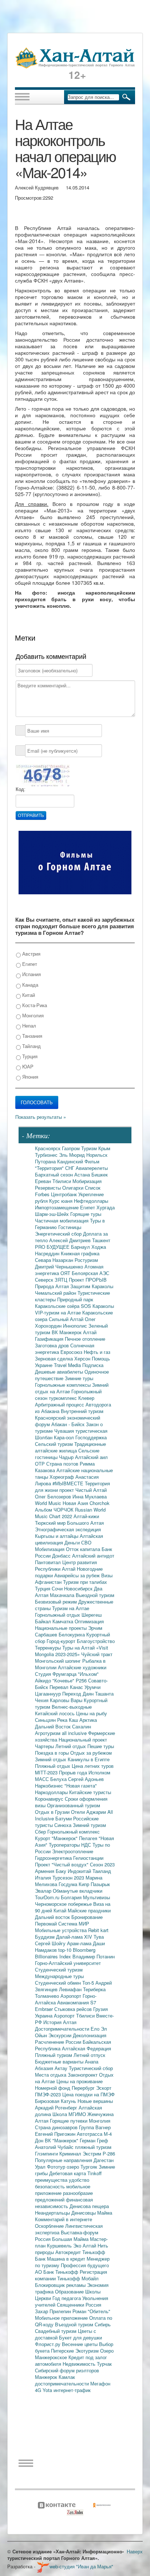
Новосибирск (79, 1588)
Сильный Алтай (67, 1319)
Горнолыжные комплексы (64, 1385)
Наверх (135, 2551)
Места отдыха (51, 2075)
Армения (45, 1871)
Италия (44, 1878)
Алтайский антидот (93, 1556)
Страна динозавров (57, 2127)
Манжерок (47, 2377)
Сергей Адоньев (86, 1779)
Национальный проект (83, 1740)
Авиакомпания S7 (77, 2002)
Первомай (47, 1924)
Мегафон (100, 2383)
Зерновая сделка (55, 1358)
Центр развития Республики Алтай (66, 1565)
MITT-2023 (47, 1772)
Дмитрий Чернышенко (60, 1266)
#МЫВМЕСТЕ (69, 1483)
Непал (28, 1026)
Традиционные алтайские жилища (70, 1447)
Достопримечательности (63, 2029)
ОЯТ (66, 1273)
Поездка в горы (53, 1753)
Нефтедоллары (91, 1201)
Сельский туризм (55, 1444)
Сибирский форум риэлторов (67, 2370)
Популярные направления (64, 2160)
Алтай (90, 1332)
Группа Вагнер (95, 2127)
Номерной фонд (53, 2088)
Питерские (63, 2351)
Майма (105, 2213)
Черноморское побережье (64, 1904)
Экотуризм (88, 2351)
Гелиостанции (88, 1858)
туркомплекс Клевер (72, 1398)
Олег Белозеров (54, 1496)
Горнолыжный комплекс (74, 1832)
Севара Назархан (55, 1260)
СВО (86, 1542)
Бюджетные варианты (60, 2061)
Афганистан (49, 1582)
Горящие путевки (69, 2121)
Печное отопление (85, 1339)
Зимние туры (79, 1378)
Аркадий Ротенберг (57, 2107)
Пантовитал (49, 1562)
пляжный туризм (93, 2147)
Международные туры (59, 1976)
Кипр (85, 1884)
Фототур (57, 2167)
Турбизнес (47, 1155)
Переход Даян (79, 1694)
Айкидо (44, 1680)
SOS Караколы (97, 1306)
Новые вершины (95, 2101)
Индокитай (80, 1871)
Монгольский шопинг (59, 1661)
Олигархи (74, 1188)
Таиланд (102, 1871)
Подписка (93, 1365)
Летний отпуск (89, 2055)
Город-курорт (62, 1641)
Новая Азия (76, 1503)
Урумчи (92, 1687)
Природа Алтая (53, 1286)
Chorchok (100, 1503)
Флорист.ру (48, 2344)
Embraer (45, 2009)
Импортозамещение (58, 1207)
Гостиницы (70, 1227)
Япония (29, 1077)
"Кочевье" (64, 1680)
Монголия (32, 1015)
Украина (44, 2016)
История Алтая (60, 2022)
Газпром (72, 1148)
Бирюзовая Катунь (56, 2101)
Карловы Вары (67, 1700)
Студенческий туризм (59, 1970)
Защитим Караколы (92, 1286)
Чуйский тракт (97, 1654)
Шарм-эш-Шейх (53, 1214)
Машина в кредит (67, 2259)
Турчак (104, 2364)
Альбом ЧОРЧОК (55, 1510)
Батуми (64, 1818)
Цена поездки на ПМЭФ (88, 2094)
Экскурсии (61, 2035)
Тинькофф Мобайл (78, 2278)
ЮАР (27, 1066)
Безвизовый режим (57, 1602)
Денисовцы (84, 2213)
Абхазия (45, 2068)
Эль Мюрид (73, 1155)
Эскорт (104, 2088)
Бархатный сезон (55, 1174)
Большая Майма (71, 2239)
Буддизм (46, 1937)
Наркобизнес (50, 1786)
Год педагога (67, 2298)
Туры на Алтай (79, 1648)
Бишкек (100, 1174)
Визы (107, 1575)
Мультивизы (96, 1897)
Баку (62, 1871)
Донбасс (62, 1556)
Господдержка (91, 1437)
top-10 (66, 1950)
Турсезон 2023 (69, 1878)
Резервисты (49, 1188)
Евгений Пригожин (56, 2134)
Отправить (31, 815)
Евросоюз (72, 1352)
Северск (45, 1280)
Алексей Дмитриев (71, 1240)
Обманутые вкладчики (78, 1891)
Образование (70, 2291)
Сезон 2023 (102, 1864)
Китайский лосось (56, 1713)
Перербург (84, 2088)
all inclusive (75, 1733)
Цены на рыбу (92, 1713)
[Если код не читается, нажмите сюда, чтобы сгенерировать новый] (43, 775)
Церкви (44, 2298)
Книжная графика (80, 1253)
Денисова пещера (89, 2206)
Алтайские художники (82, 1667)
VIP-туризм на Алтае (59, 1312)
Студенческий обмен (59, 1983)
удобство (79, 2180)
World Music (49, 1503)
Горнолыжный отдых (58, 1615)
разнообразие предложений (64, 2196)
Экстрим (93, 2153)
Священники (71, 2305)
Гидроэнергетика (54, 1858)
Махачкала (63, 1595)
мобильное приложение (63, 2190)
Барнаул (81, 1247)
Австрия (31, 954)
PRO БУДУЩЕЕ (53, 1247)
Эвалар (44, 1891)
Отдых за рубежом (91, 1753)
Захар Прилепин (54, 2311)
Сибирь (103, 2324)
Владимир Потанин (94, 1956)
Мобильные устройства (62, 1930)
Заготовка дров (53, 1345)
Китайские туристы (90, 1792)
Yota (48, 2390)
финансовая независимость (64, 2203)
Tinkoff (94, 2173)
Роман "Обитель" (91, 2311)
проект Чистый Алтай (83, 1490)
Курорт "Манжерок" (57, 1838)
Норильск (97, 1155)
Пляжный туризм (54, 2055)
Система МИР (74, 1924)
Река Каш (68, 1720)
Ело (96, 2029)
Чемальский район (56, 1293)
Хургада (106, 1207)
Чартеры (45, 1746)
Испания (31, 974)
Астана (83, 1174)
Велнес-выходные (72, 1707)
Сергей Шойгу (51, 1943)
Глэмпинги (47, 2153)
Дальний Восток (54, 1726)
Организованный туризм (74, 1805)
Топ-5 (89, 1983)
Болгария (72, 1897)
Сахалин (82, 1726)
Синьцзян (46, 1720)
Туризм (90, 1148)
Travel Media (68, 1365)
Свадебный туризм (56, 2331)
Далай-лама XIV (75, 1937)
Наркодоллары (52, 1792)
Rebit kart (98, 1930)
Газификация (50, 1339)
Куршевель (60, 2245)
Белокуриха (72, 1634)
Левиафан (71, 1989)
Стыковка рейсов (74, 2009)
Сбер (41, 1832)
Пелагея (89, 1838)
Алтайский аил (91, 1457)
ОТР (41, 1464)
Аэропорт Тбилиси (75, 2016)
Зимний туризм (89, 1825)
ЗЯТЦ (62, 1280)
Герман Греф (94, 2140)
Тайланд (31, 1046)
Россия (93, 2305)
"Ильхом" (88, 1674)
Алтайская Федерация (86, 2048)
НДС (87, 1845)
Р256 (82, 1680)
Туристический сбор (91, 2068)
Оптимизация (89, 1621)
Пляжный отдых (53, 1766)
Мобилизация (50, 1549)
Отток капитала (84, 1549)
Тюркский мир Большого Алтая (69, 1523)
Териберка (94, 1989)
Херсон (83, 1358)
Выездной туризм (95, 1595)
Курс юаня (62, 1201)
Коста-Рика (34, 1005)
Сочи (58, 1588)
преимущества (52, 2180)
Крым (104, 1148)
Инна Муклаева (90, 1496)
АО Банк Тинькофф (57, 2272)
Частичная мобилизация (62, 1220)
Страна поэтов (63, 1464)
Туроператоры (65, 1845)
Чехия (42, 1700)
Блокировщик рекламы (61, 2285)
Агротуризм (48, 1733)
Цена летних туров (93, 1766)
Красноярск (48, 1148)
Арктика (88, 1720)
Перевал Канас (67, 1687)
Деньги (73, 1542)
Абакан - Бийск (69, 1424)
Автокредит (69, 2252)
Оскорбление (50, 2226)
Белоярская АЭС (90, 1273)
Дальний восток (53, 1917)
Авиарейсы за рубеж (78, 1575)
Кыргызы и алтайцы (57, 1536)
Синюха (64, 1825)
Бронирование (87, 1917)
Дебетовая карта (68, 2173)
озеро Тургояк (83, 2167)
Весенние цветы (80, 2344)
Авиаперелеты (92, 1168)
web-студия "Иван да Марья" (81, 2566)
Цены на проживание (80, 2081)
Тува (99, 1937)
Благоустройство (96, 1641)
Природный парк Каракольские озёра (64, 1303)
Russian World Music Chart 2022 (70, 1513)
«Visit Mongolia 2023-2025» (72, 1651)
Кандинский (71, 1161)
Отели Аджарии (89, 1812)
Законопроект (83, 2075)
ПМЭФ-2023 (49, 2094)
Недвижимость (80, 2364)
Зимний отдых (51, 1759)
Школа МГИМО (70, 2114)
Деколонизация (90, 2035)
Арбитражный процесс (60, 1404)
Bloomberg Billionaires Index (65, 1953)
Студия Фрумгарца (56, 1674)
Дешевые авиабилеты (60, 1372)
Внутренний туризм (82, 1411)
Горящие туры (86, 1214)
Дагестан (104, 2160)
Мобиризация (87, 1181)
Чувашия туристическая (81, 1431)
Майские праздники (89, 1910)
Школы (93, 2291)
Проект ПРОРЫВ (88, 1280)
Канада (29, 985)
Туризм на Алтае (71, 1608)
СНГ (70, 1168)
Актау (62, 2068)
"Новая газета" (81, 1786)
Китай (28, 995)
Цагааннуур (49, 1694)
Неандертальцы (53, 2213)
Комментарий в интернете (64, 2219)
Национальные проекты (62, 1628)
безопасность (51, 2186)
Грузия (100, 2009)
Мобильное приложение (62, 2318)
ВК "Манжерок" (62, 2140)
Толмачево (48, 1996)
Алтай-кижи (86, 1516)
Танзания (31, 1036)
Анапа (92, 2061)
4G (39, 2390)
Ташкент (101, 1240)
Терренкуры (49, 1648)
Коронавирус (50, 1799)
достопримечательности (63, 2383)
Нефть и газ (97, 1352)
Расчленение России (59, 2042)
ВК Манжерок (67, 1332)
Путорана (46, 1161)
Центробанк (65, 1194)
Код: (21, 789)
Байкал (44, 1621)
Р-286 (109, 2153)
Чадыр (67, 1457)
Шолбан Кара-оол (55, 1437)
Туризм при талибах (85, 1582)
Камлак (67, 2377)
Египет (29, 964)
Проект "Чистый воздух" (62, 1864)
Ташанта (104, 1694)
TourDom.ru (48, 1897)
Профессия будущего (85, 2265)
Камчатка (64, 1621)
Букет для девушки (80, 2337)
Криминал (71, 2153)
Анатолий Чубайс (55, 2147)
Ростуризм (86, 1260)
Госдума (69, 1884)
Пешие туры (101, 1746)
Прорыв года (74, 1772)
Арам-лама (80, 1943)
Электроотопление (73, 1851)
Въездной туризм (75, 2324)
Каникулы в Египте (89, 1759)
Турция (29, 1056)
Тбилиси (62, 1181)
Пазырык (100, 1884)
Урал (41, 2167)
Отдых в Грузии (53, 1812)
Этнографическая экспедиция (68, 1529)
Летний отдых (71, 1746)
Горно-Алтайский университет (68, 1963)
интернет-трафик (72, 2390)
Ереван (44, 1181)
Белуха (59, 1779)
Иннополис (76, 1326)
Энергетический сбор (59, 1234)
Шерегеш (92, 1615)
